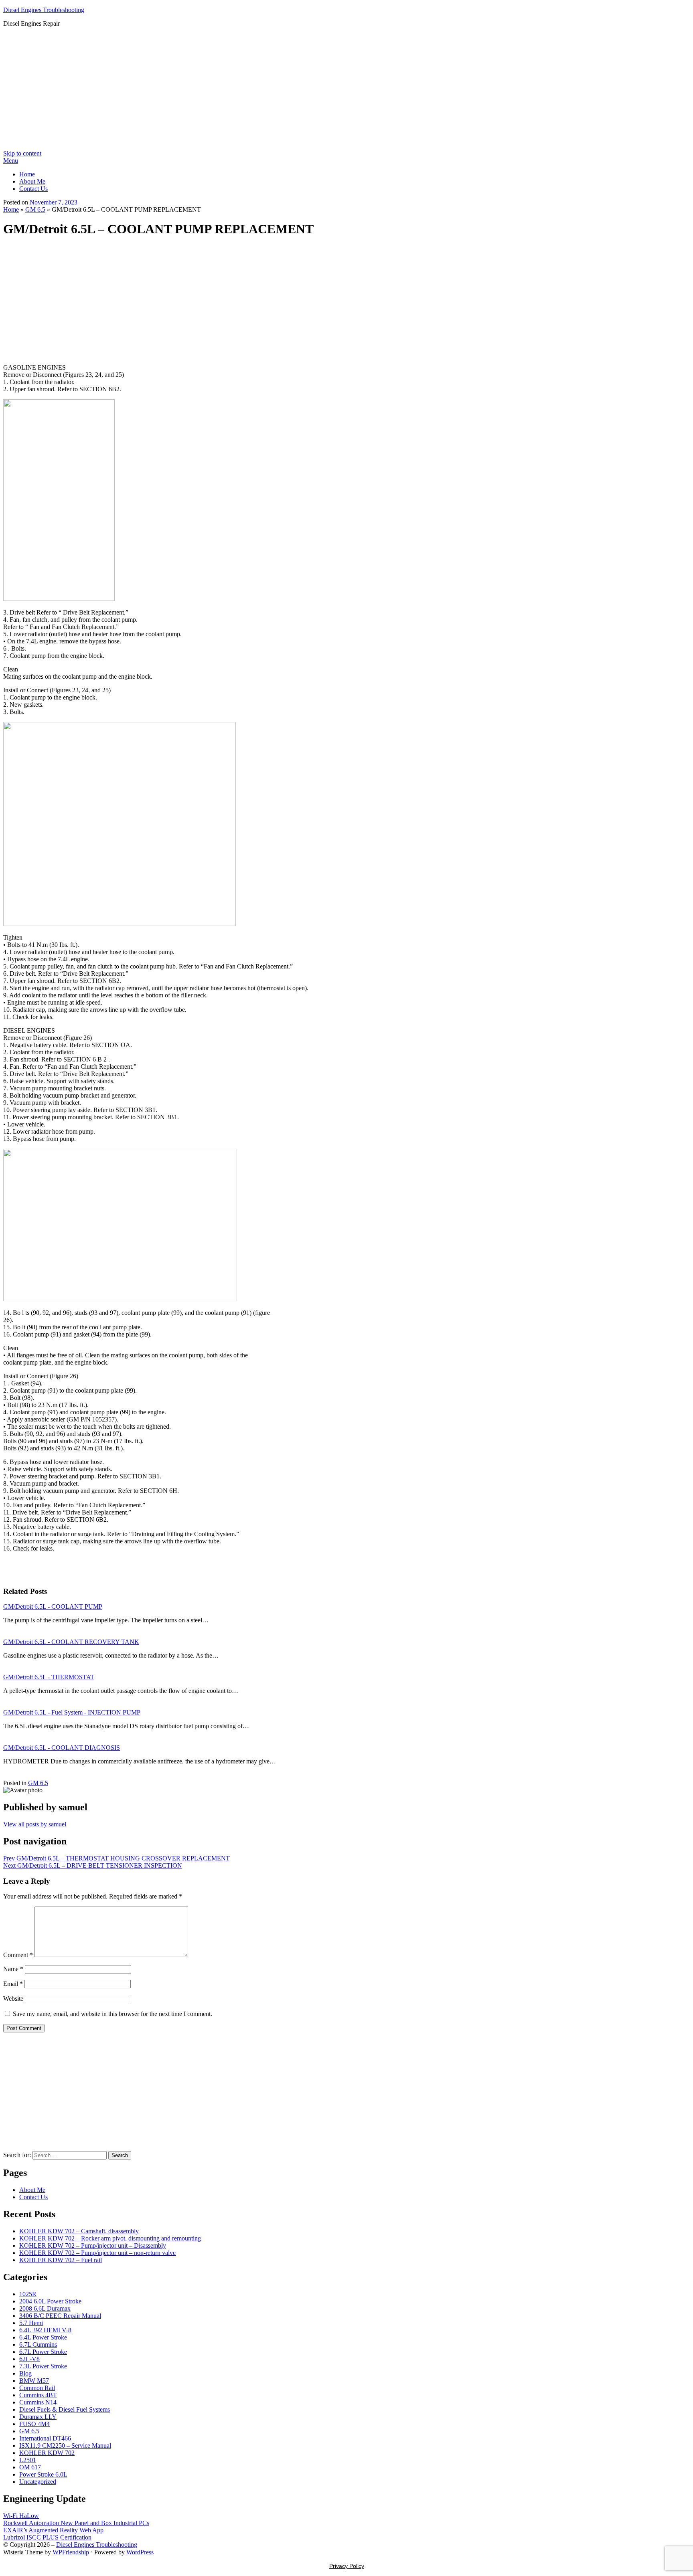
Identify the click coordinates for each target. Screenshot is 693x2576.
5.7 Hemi (31, 2323)
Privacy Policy (347, 2566)
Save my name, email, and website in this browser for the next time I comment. (112, 2014)
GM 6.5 (35, 209)
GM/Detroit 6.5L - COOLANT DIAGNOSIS (62, 1748)
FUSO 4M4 (34, 2424)
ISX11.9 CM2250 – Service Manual (65, 2446)
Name (13, 1969)
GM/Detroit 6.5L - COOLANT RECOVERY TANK (71, 1642)
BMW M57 (34, 2381)
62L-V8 (29, 2359)
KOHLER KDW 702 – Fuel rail (61, 2260)
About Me (32, 181)
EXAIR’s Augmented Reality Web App (53, 2530)
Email (13, 1984)
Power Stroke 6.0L (43, 2474)
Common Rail (37, 2388)
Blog (25, 2373)
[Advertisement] (346, 90)
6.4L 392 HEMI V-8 (45, 2330)
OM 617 (30, 2467)
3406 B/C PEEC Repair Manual (60, 2316)
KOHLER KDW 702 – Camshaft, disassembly (79, 2231)
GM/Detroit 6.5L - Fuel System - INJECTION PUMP (72, 1712)
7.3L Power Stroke (43, 2366)
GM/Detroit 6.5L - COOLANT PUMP (53, 1606)
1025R (28, 2294)
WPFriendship (71, 2552)
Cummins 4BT (38, 2395)
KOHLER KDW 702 (47, 2453)
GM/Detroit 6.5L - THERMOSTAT (49, 1677)
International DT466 (45, 2438)
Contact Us (33, 189)
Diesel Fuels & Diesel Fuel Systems (65, 2409)
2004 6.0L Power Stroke (50, 2301)
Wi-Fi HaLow (21, 2516)
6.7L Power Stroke (43, 2352)
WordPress (140, 2552)
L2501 (28, 2460)
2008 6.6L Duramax (45, 2308)
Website (13, 1999)
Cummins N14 (38, 2402)
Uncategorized (38, 2482)
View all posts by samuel (35, 1824)
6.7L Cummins (38, 2344)
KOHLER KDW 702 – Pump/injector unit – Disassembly (93, 2245)
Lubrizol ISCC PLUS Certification (47, 2537)
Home (27, 174)
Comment (18, 1955)
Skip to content (22, 153)
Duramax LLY (38, 2417)
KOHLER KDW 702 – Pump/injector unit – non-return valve (97, 2253)
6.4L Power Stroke (43, 2337)
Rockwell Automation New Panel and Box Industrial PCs (76, 2523)
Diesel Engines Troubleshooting (44, 10)
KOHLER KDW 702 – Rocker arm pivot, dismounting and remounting (110, 2238)
